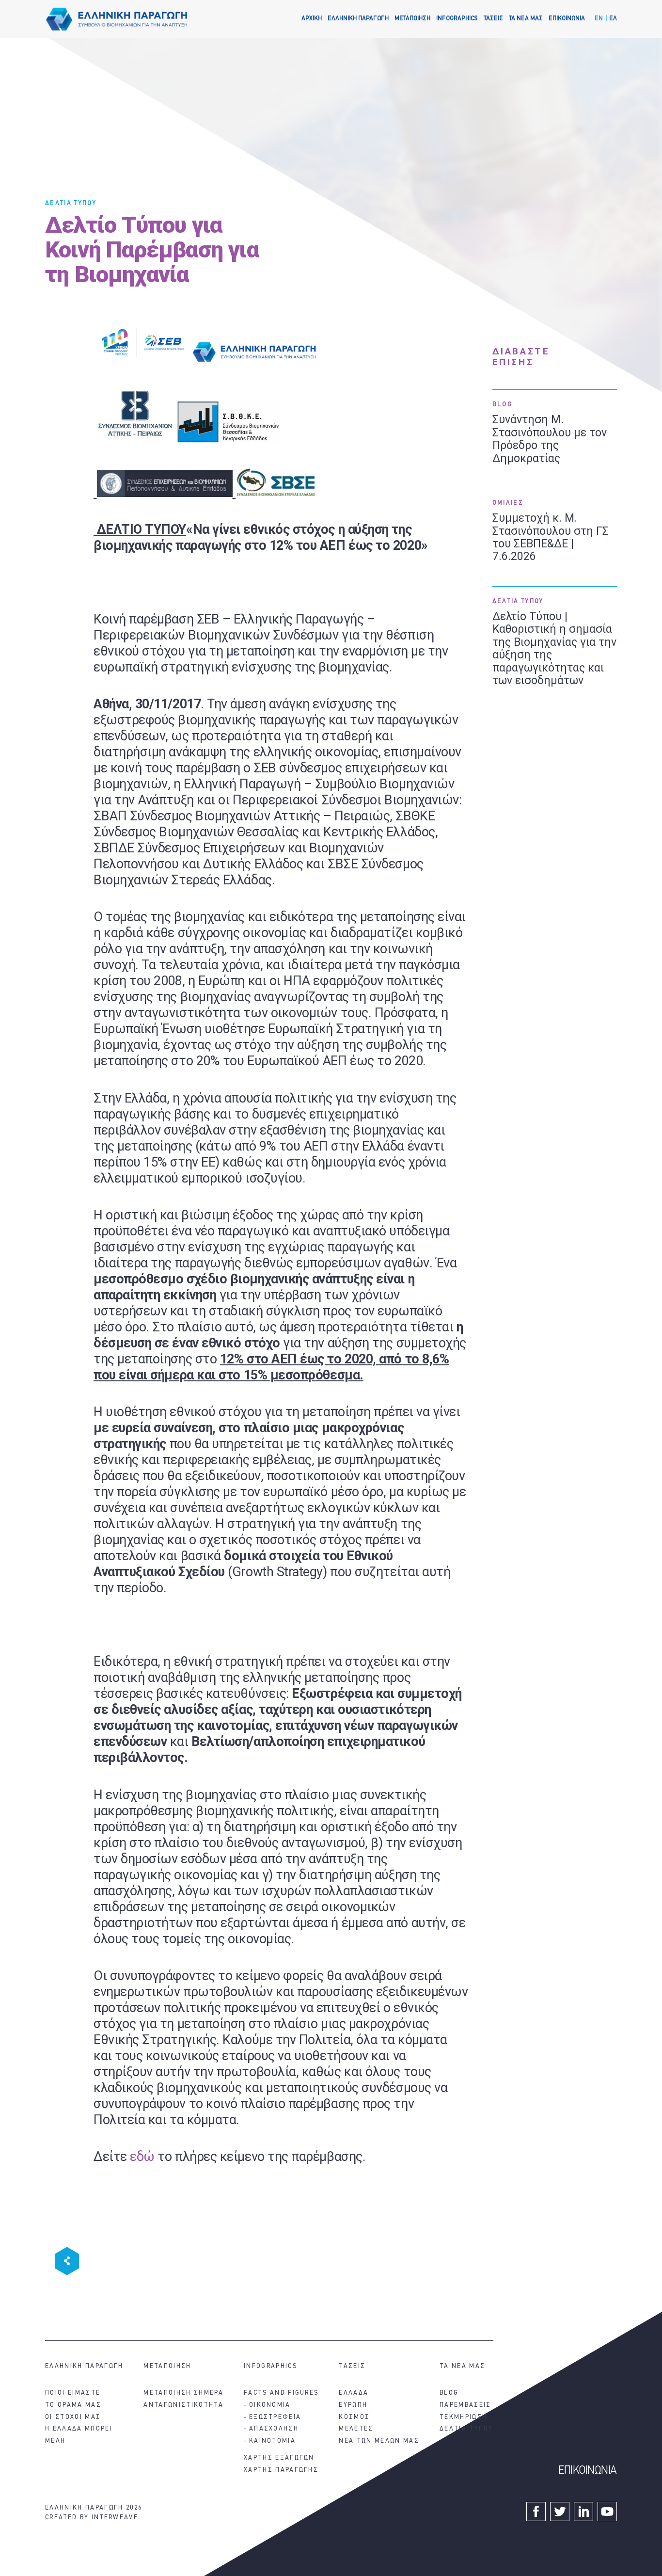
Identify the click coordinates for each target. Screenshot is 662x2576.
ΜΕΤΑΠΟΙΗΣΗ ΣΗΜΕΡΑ (183, 2393)
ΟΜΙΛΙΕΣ (508, 503)
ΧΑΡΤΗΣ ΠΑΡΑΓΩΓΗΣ (281, 2470)
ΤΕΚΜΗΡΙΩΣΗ (463, 2417)
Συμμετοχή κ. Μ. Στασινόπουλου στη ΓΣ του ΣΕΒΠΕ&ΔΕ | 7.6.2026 (551, 537)
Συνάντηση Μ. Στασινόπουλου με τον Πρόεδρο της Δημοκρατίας (550, 439)
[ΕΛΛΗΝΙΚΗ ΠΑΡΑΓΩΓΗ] (117, 19)
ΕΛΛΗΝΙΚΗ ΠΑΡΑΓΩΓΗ (358, 19)
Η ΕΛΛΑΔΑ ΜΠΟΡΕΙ (79, 2429)
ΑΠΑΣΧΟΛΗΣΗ (274, 2429)
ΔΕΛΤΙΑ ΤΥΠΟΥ (71, 203)
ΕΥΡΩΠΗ (353, 2405)
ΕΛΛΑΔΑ (354, 2393)
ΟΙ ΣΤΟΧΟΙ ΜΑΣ (73, 2417)
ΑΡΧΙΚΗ (312, 19)
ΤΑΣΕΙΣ (493, 19)
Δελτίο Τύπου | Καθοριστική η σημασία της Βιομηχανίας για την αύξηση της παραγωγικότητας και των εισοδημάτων (554, 649)
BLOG (502, 405)
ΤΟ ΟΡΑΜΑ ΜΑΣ (73, 2405)
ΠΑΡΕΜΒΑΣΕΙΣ (465, 2405)
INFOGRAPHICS (457, 19)
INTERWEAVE (115, 2518)
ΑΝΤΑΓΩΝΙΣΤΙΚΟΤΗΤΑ (183, 2405)
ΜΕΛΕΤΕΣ (356, 2429)
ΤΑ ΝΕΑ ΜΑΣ (526, 19)
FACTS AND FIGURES (281, 2393)
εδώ (142, 2157)
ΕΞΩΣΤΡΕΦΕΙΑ (275, 2417)
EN (599, 19)
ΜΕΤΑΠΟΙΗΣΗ (412, 19)
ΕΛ (613, 19)
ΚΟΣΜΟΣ (354, 2417)
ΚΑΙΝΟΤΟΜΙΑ (272, 2441)
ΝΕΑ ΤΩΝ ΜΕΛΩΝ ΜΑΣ (379, 2441)
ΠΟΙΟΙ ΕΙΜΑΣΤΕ (73, 2393)
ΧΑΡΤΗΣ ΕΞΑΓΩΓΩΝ (279, 2458)
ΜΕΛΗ (55, 2441)
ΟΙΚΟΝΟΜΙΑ (270, 2405)
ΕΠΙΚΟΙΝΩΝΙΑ (567, 19)
